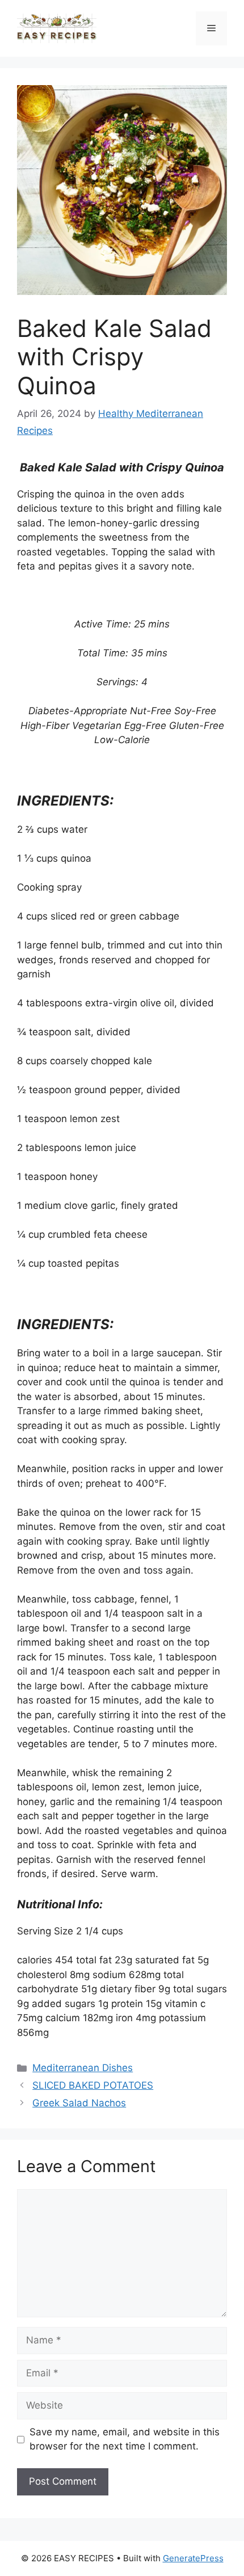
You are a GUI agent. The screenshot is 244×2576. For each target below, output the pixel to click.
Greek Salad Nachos (79, 2103)
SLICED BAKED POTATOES (93, 2085)
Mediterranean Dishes (83, 2068)
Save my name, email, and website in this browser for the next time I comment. (125, 2439)
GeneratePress (193, 2558)
